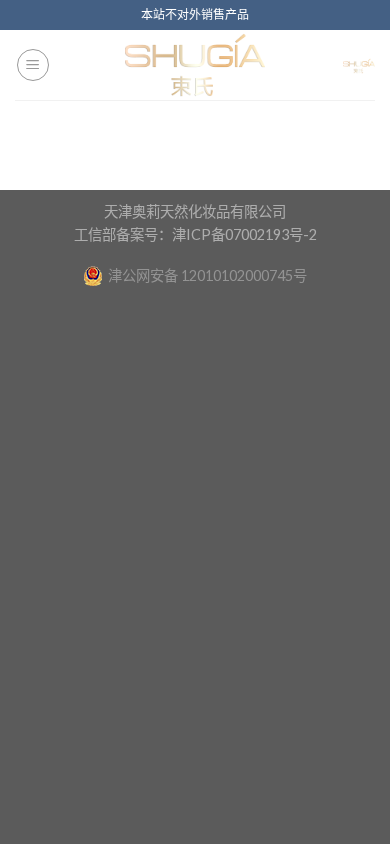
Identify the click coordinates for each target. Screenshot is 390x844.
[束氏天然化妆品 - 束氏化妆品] (195, 65)
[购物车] (359, 65)
